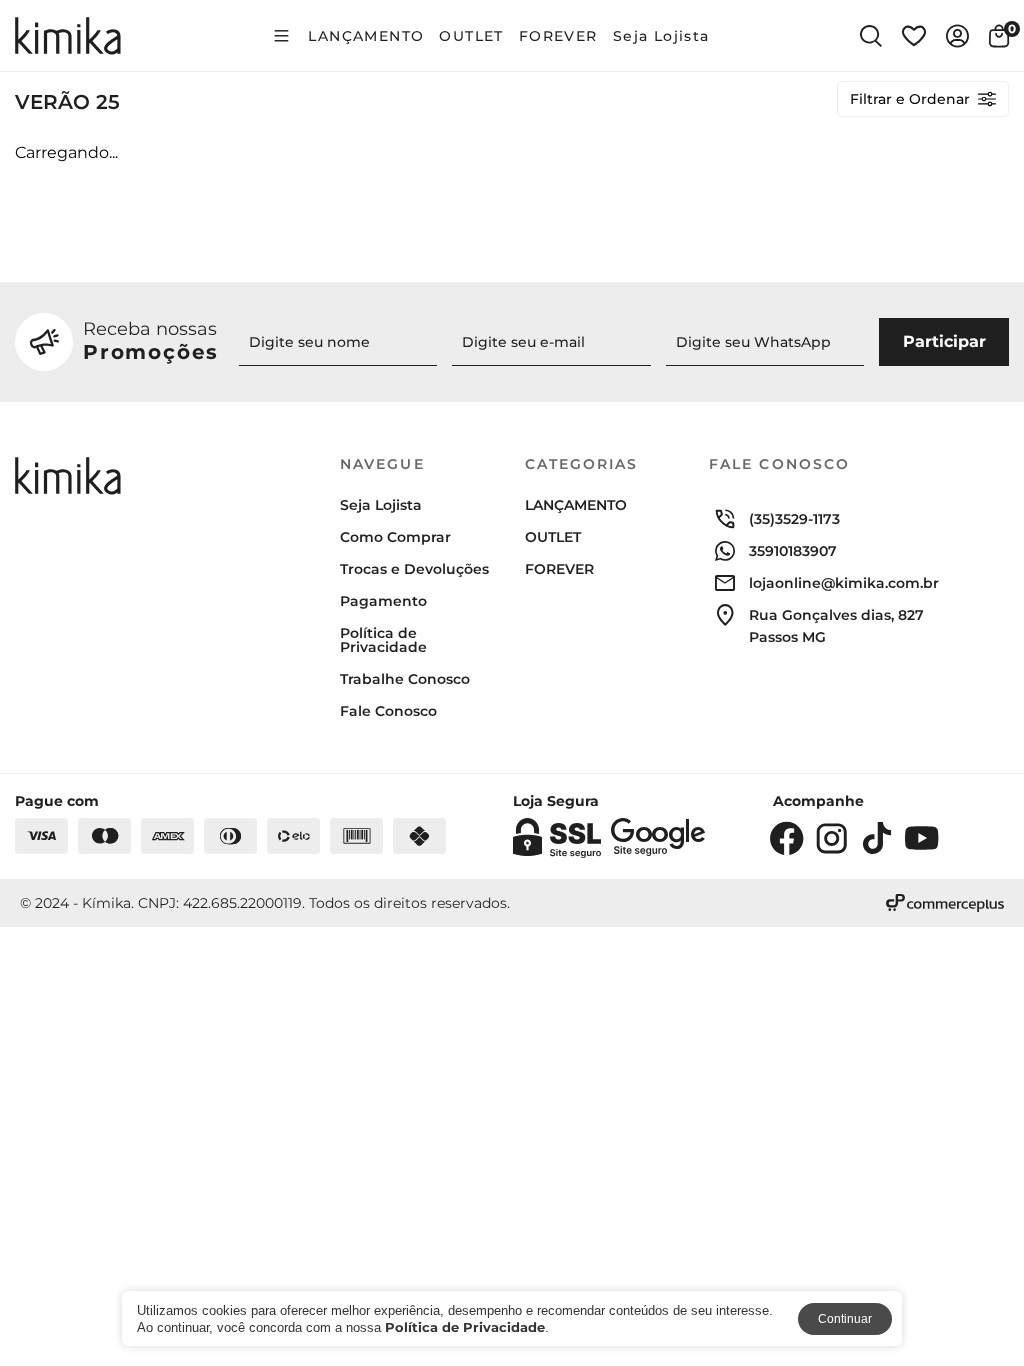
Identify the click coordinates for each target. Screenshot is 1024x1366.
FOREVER (558, 36)
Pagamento (383, 601)
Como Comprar (395, 537)
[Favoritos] (914, 36)
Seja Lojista (661, 36)
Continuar (845, 1319)
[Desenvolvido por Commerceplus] (945, 903)
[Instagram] (832, 838)
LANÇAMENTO (366, 36)
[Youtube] (922, 838)
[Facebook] (787, 838)
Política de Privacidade (383, 640)
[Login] (957, 36)
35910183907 (793, 551)
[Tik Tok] (877, 838)
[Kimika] (68, 36)
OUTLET (471, 36)
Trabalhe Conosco (405, 679)
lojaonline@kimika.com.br (844, 583)
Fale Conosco (388, 711)
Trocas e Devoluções (414, 569)
